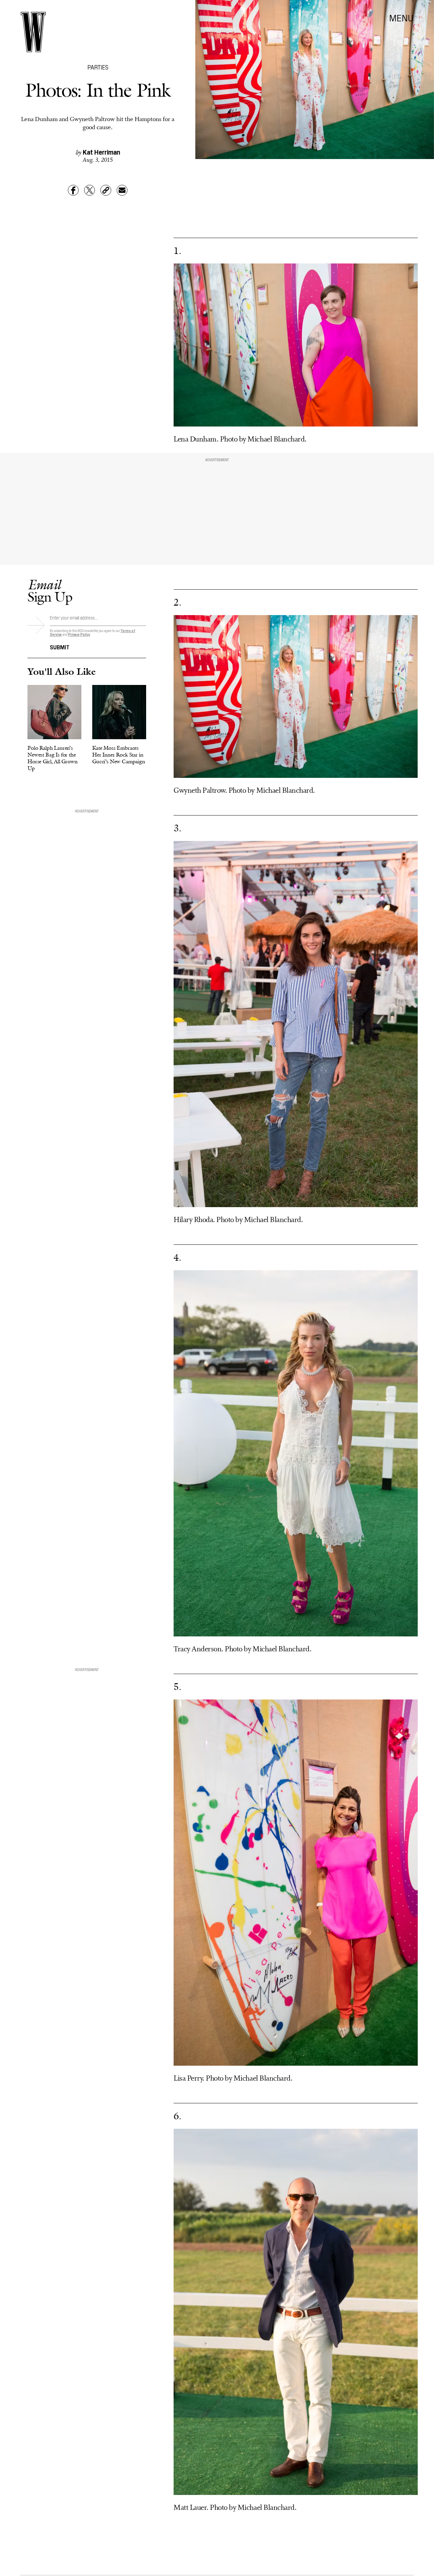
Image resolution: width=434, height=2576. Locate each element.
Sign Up (50, 591)
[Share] (73, 190)
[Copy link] (106, 190)
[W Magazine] (33, 32)
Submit (60, 647)
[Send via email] (122, 190)
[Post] (90, 190)
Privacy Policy (79, 634)
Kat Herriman (101, 152)
